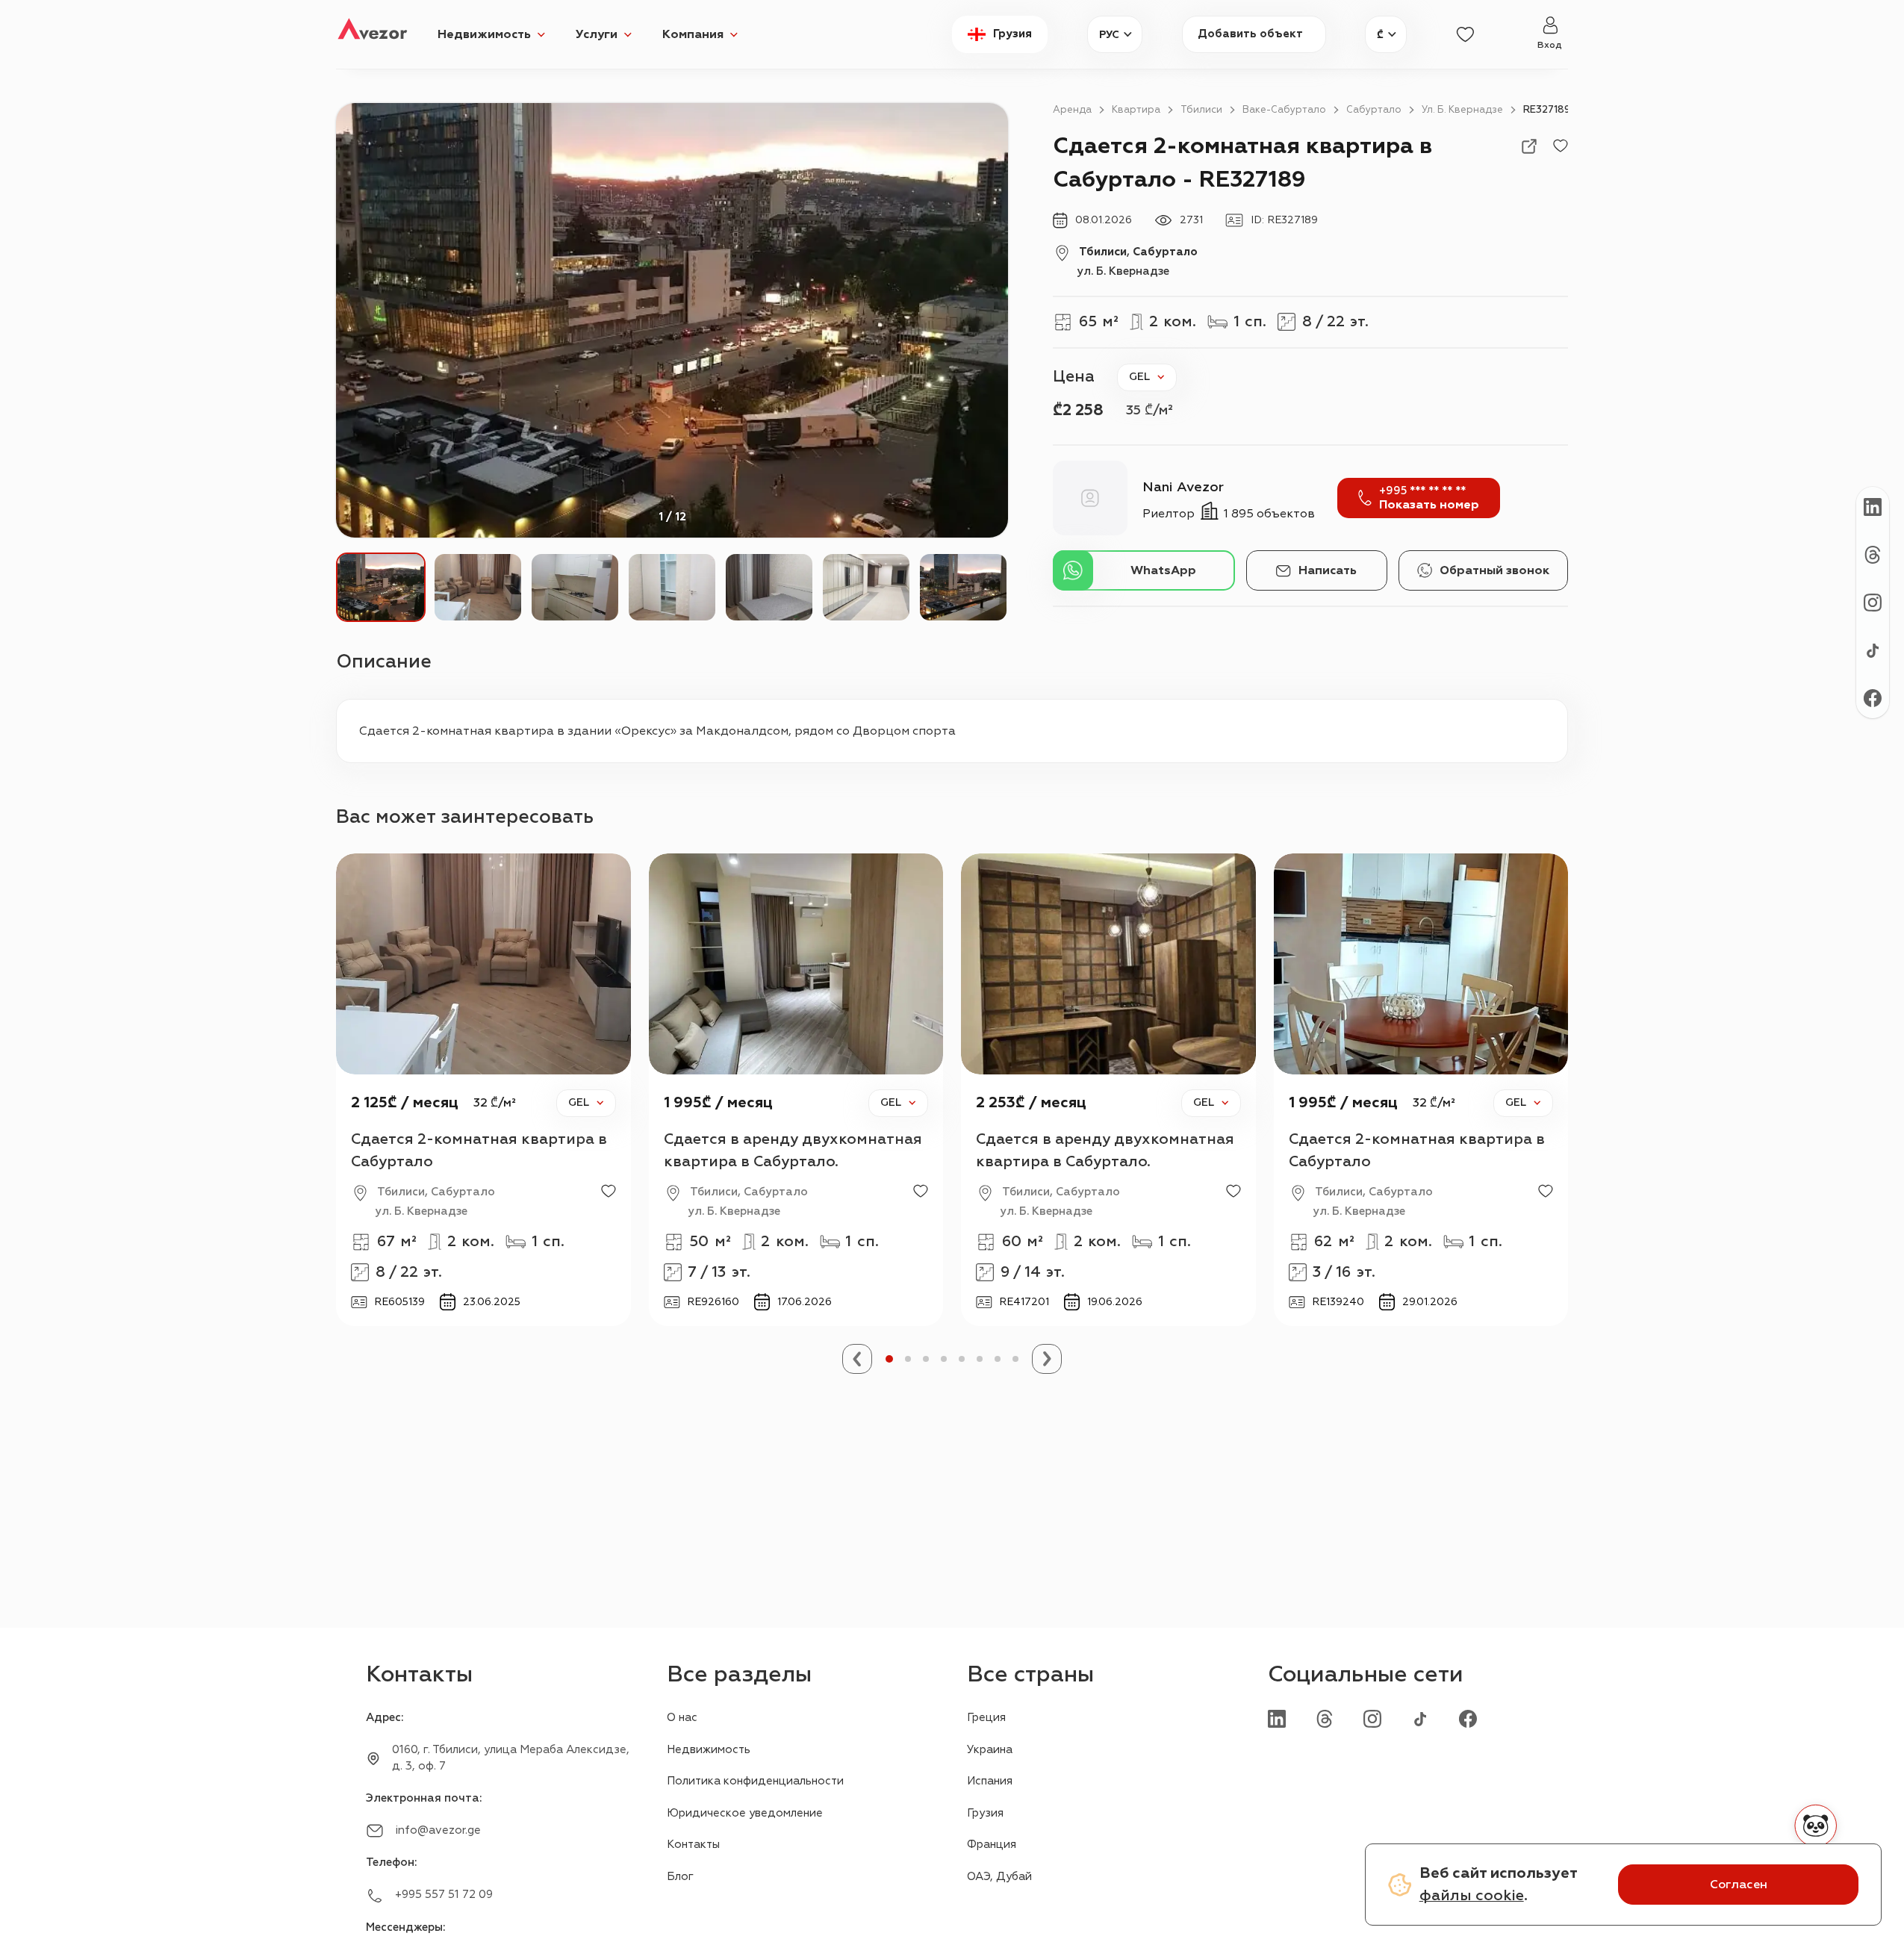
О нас (682, 1718)
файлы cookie (1472, 1895)
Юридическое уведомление (745, 1813)
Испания (990, 1781)
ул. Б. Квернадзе (1462, 110)
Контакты (693, 1845)
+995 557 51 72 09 (444, 1895)
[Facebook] (1468, 1718)
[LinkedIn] (1277, 1718)
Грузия (985, 1813)
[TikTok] (1420, 1718)
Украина (990, 1750)
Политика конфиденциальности (755, 1781)
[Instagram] (1372, 1718)
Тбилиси (1201, 110)
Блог (680, 1877)
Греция (986, 1718)
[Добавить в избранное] (1561, 146)
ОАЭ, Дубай (999, 1877)
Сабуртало (1374, 110)
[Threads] (1325, 1718)
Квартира (1136, 110)
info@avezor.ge (438, 1830)
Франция (992, 1845)
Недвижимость (484, 34)
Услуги (597, 34)
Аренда (1072, 110)
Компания (693, 34)
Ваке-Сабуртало (1284, 110)
